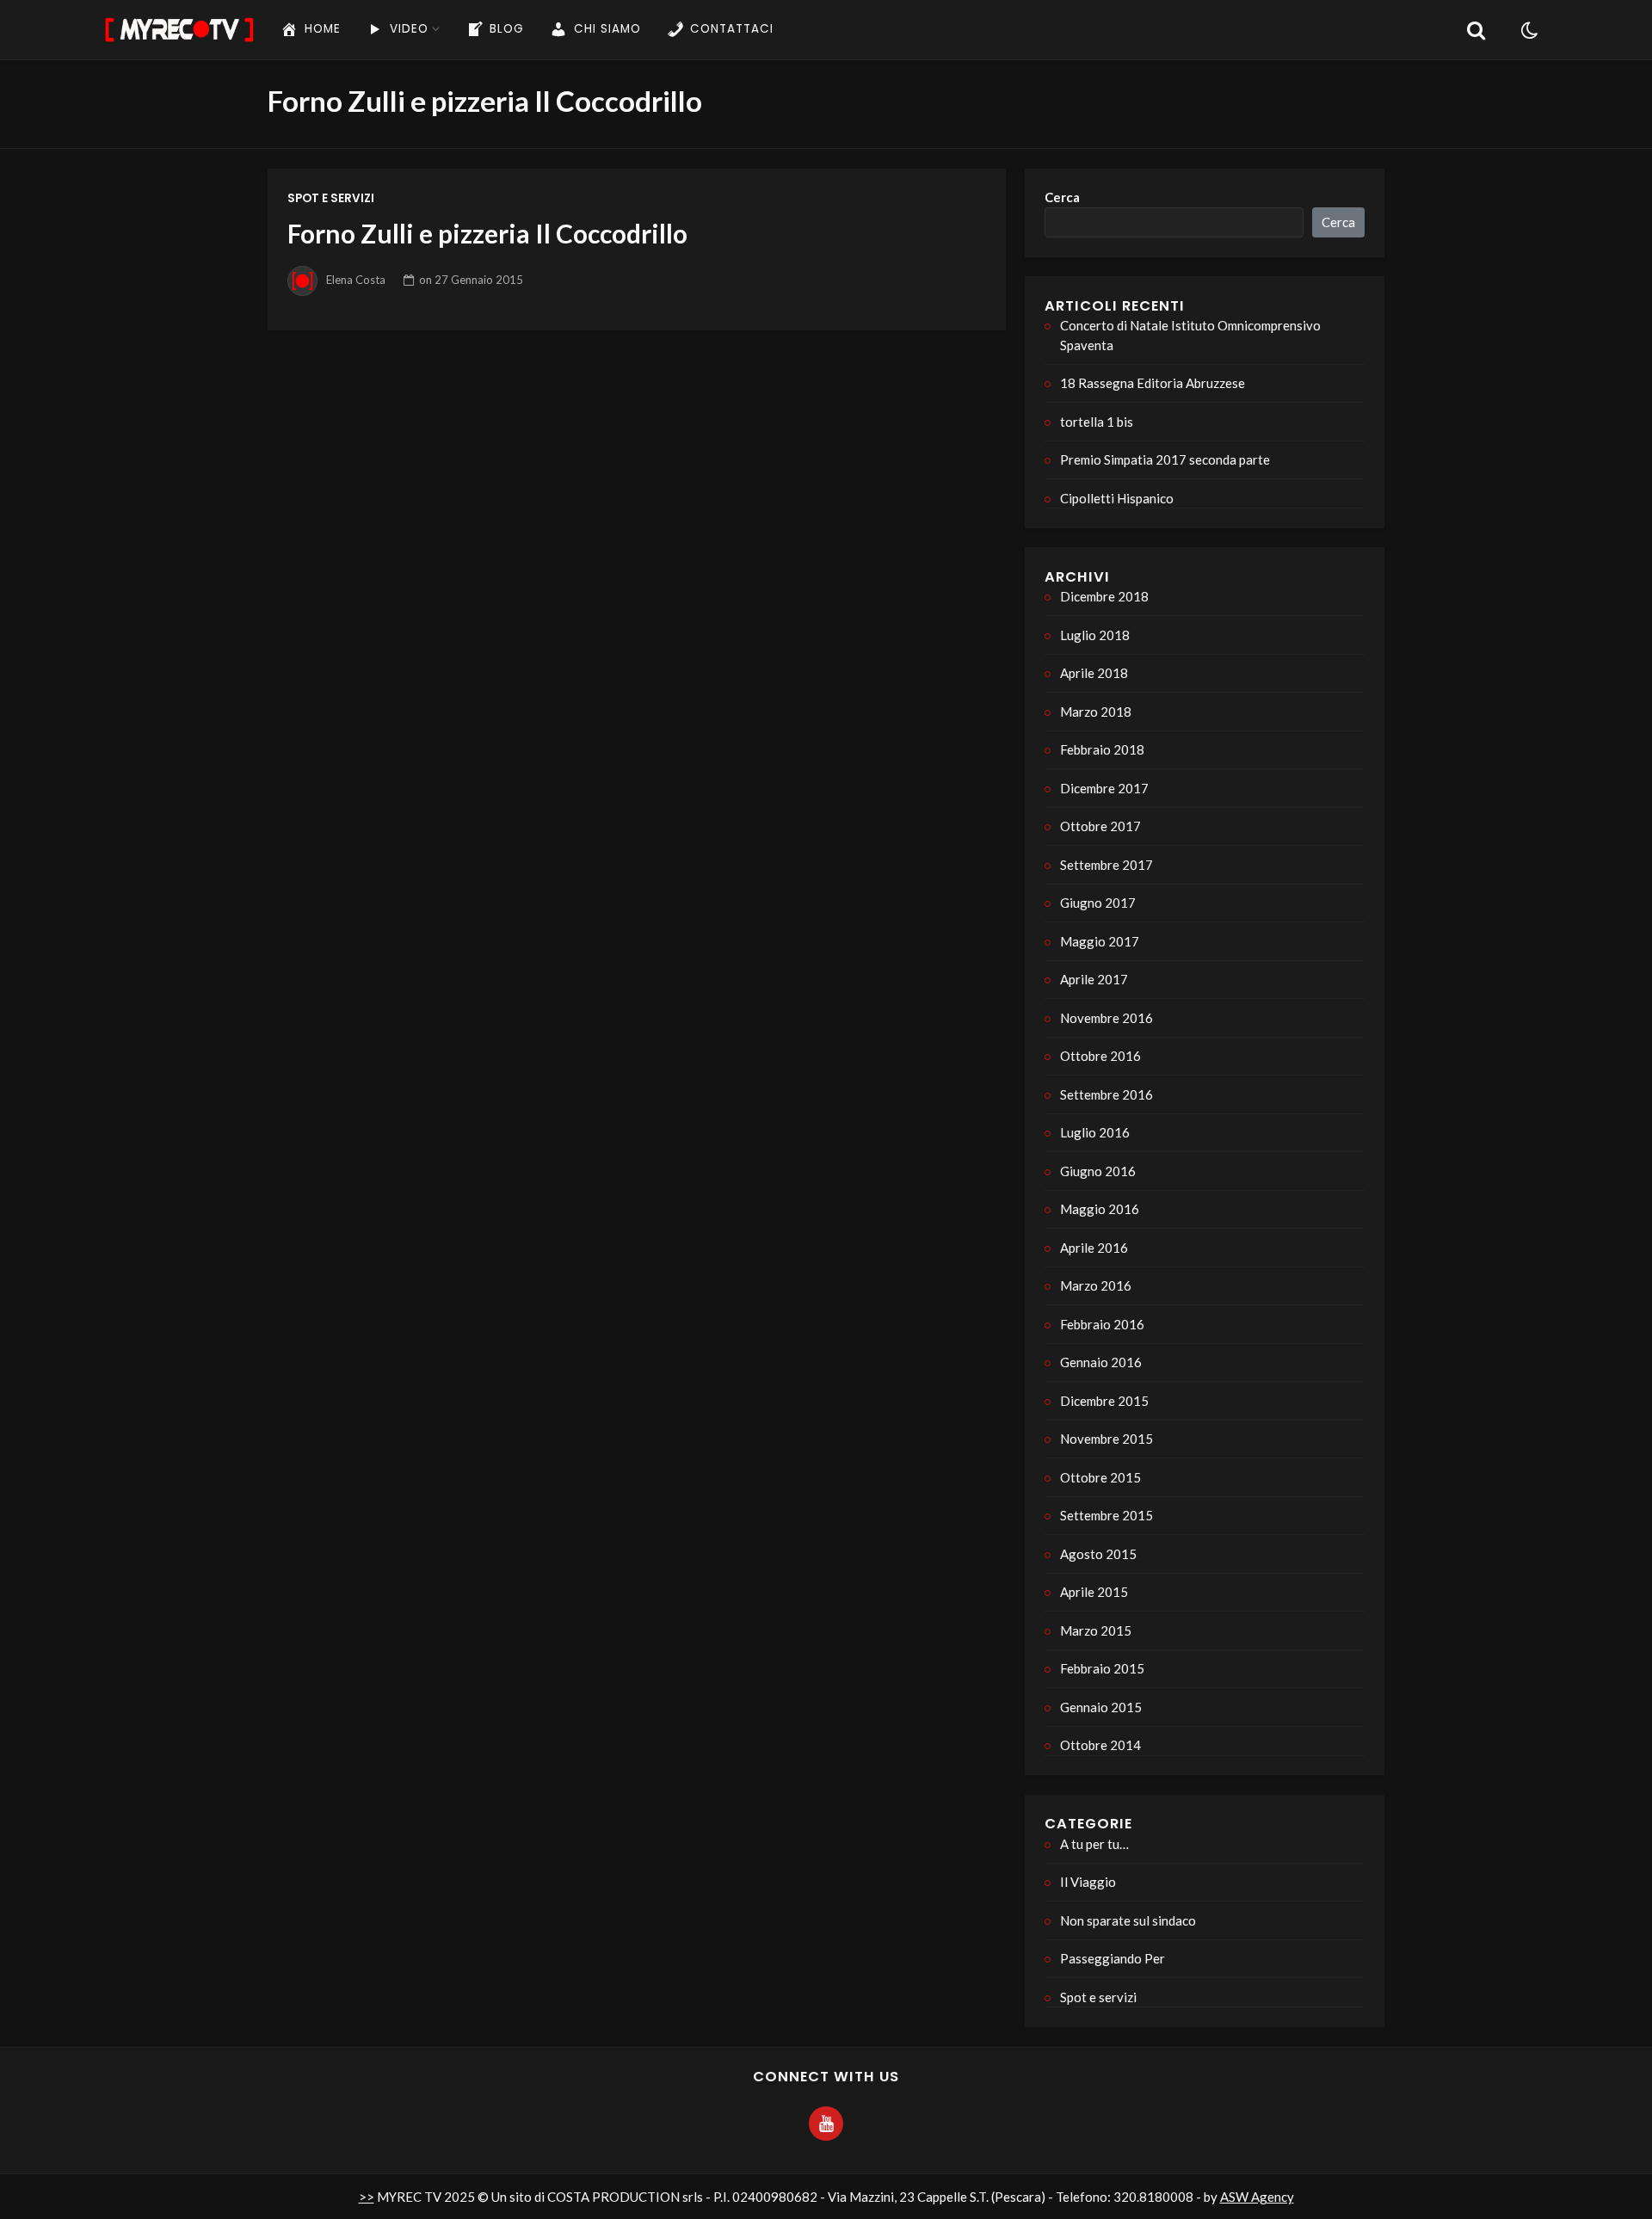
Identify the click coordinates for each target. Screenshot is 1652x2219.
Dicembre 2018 (1104, 596)
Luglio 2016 (1095, 1132)
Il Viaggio (1088, 1882)
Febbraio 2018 (1102, 749)
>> (367, 2197)
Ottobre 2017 (1100, 826)
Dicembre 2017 (1104, 788)
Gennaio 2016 (1101, 1362)
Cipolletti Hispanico (1117, 498)
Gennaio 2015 (1101, 1707)
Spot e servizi (331, 198)
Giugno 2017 (1098, 903)
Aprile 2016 (1094, 1248)
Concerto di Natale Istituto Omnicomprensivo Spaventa (1190, 335)
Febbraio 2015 (1102, 1668)
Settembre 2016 (1106, 1094)
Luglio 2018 (1095, 635)
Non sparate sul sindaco (1128, 1920)
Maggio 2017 (1100, 941)
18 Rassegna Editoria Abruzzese (1153, 383)
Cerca (1062, 197)
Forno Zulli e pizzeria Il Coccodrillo (487, 233)
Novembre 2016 (1106, 1018)
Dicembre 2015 (1104, 1401)
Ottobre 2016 (1100, 1056)
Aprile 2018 (1094, 673)
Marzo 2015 (1096, 1630)
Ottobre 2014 (1100, 1745)
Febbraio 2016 (1102, 1324)
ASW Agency (1257, 2197)
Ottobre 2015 (1100, 1477)
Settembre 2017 (1106, 865)
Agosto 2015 (1098, 1554)
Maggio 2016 (1100, 1209)
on (471, 280)
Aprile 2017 (1094, 979)
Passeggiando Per (1113, 1958)
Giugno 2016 (1098, 1171)
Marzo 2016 (1096, 1285)
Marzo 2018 (1096, 712)
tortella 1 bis (1097, 422)
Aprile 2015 (1094, 1592)
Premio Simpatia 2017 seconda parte (1165, 459)
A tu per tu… (1094, 1844)
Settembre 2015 (1106, 1515)
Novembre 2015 (1106, 1439)
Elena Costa (356, 280)
